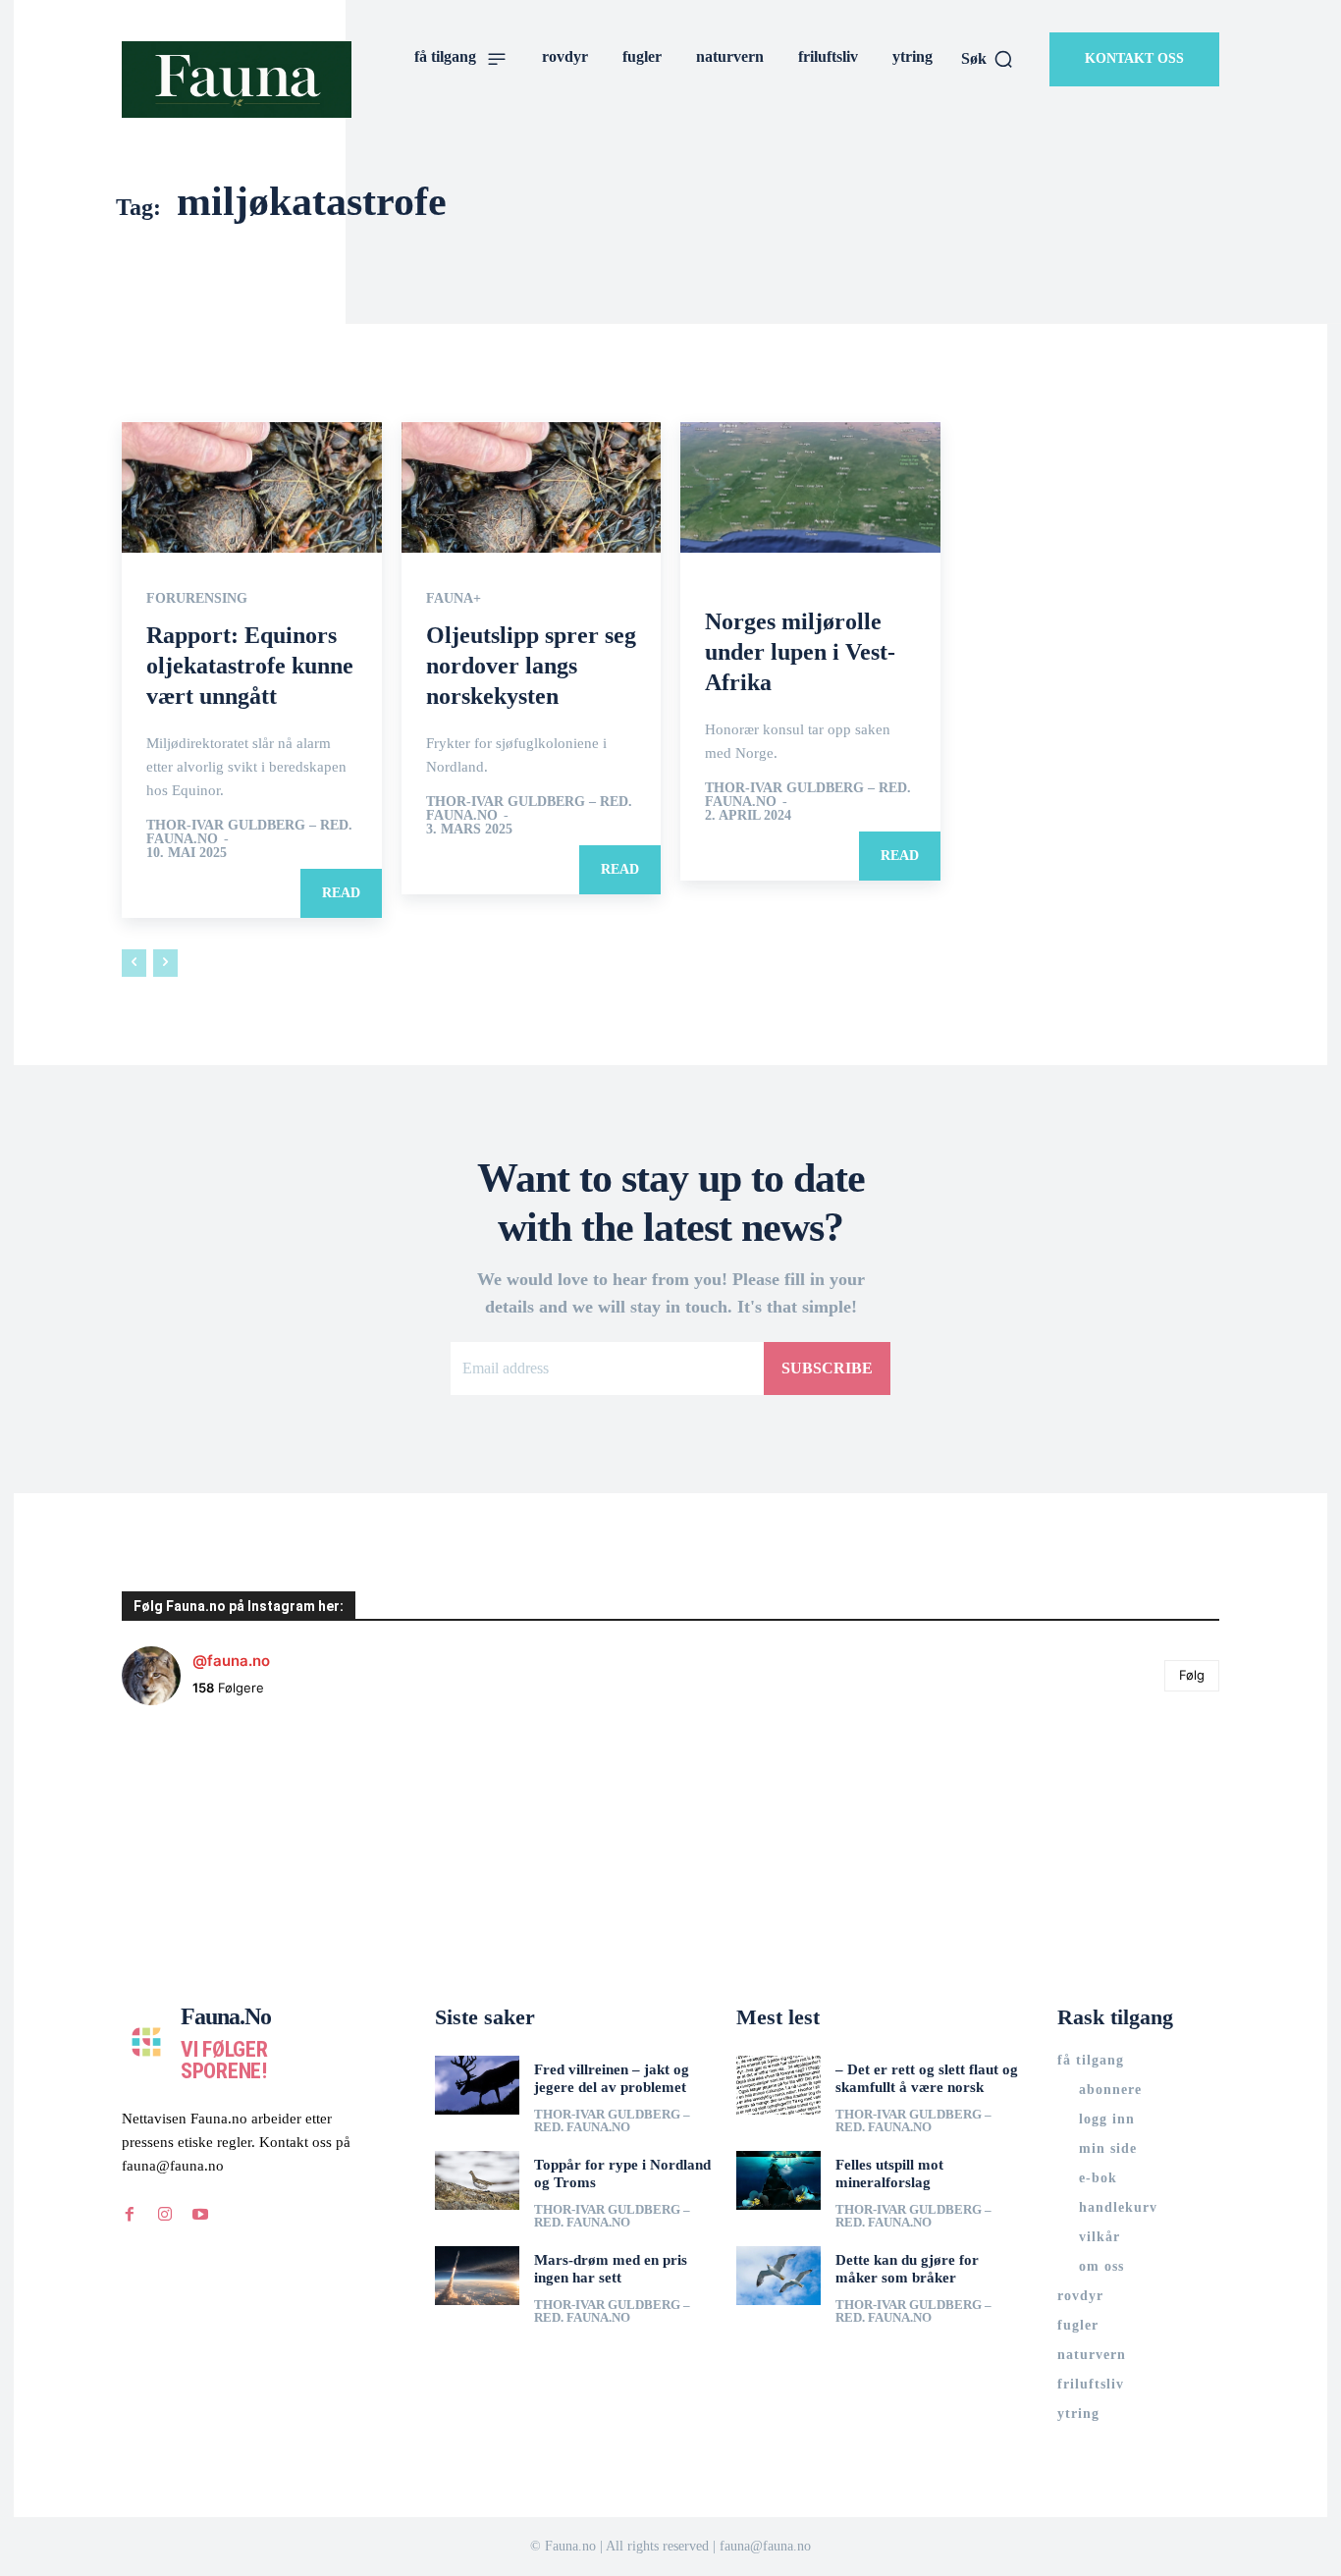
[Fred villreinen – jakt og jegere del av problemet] (477, 2085)
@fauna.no (231, 1661)
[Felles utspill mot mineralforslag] (778, 2180)
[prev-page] (134, 963)
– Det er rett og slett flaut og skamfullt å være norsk (927, 2078)
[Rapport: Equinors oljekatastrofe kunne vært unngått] (252, 487)
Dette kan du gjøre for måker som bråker (907, 2269)
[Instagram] (165, 2215)
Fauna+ (454, 599)
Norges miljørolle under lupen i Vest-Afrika (800, 652)
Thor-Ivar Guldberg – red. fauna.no (249, 832)
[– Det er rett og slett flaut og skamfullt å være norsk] (778, 2085)
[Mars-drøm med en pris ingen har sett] (477, 2276)
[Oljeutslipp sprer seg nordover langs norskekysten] (532, 487)
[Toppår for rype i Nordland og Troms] (477, 2180)
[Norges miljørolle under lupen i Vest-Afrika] (810, 487)
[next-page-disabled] (165, 963)
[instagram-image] (213, 1812)
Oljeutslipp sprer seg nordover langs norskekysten (531, 666)
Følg (1192, 1675)
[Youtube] (200, 2215)
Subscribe (827, 1368)
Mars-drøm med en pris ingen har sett (611, 2269)
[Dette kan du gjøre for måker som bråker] (778, 2276)
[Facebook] (130, 2215)
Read (341, 893)
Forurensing (197, 599)
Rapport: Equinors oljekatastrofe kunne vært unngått (250, 666)
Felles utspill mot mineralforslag (889, 2173)
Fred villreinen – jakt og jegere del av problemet (612, 2078)
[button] (988, 59)
